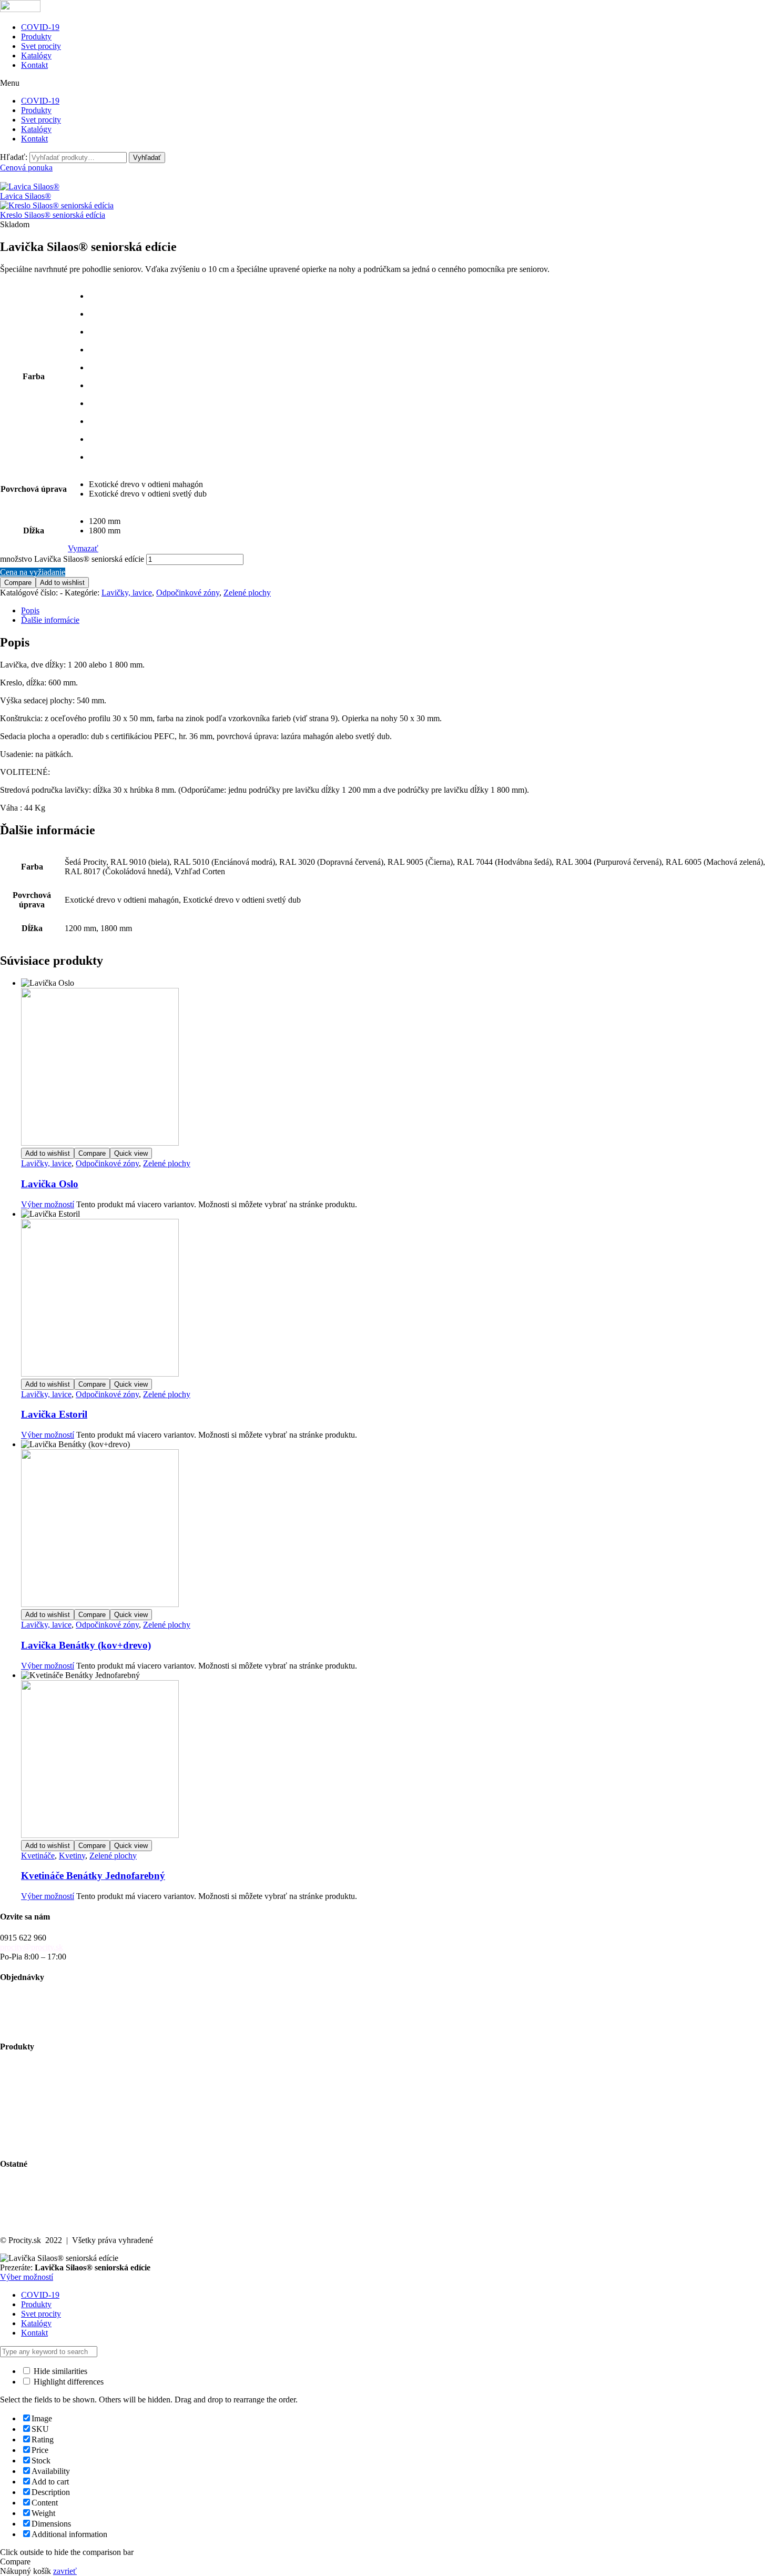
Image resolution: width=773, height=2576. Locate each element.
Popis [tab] (30, 610)
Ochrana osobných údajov (44, 2213)
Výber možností (48, 1204)
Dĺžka (34, 531)
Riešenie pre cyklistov (37, 2087)
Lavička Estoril (54, 1414)
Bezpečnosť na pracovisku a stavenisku (65, 2134)
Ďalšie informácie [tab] (50, 620)
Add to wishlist (62, 583)
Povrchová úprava (34, 489)
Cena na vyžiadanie (33, 572)
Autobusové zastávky (36, 2077)
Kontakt (34, 65)
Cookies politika (27, 2222)
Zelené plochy (247, 593)
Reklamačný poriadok (37, 2017)
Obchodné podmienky (37, 2007)
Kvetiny (72, 1856)
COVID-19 (40, 27)
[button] (387, 83)
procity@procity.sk (32, 1947)
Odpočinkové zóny (188, 593)
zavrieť (65, 2571)
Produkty (36, 37)
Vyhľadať (147, 158)
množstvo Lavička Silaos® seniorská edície (72, 559)
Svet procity (41, 46)
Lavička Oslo (50, 1184)
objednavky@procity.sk (39, 1998)
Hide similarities (59, 2371)
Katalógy (36, 55)
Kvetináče (38, 1856)
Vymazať (83, 548)
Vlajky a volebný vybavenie (47, 2143)
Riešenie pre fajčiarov (36, 2115)
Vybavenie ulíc (25, 2068)
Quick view (131, 1153)
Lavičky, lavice (127, 593)
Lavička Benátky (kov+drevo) (86, 1645)
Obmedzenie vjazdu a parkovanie (55, 2124)
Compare (18, 583)
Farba (34, 376)
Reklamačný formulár (36, 2026)
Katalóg (13, 2194)
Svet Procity (20, 2184)
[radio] (148, 296)
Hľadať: (14, 157)
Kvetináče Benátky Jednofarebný (93, 1876)
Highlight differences (68, 2382)
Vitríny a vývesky (29, 2105)
